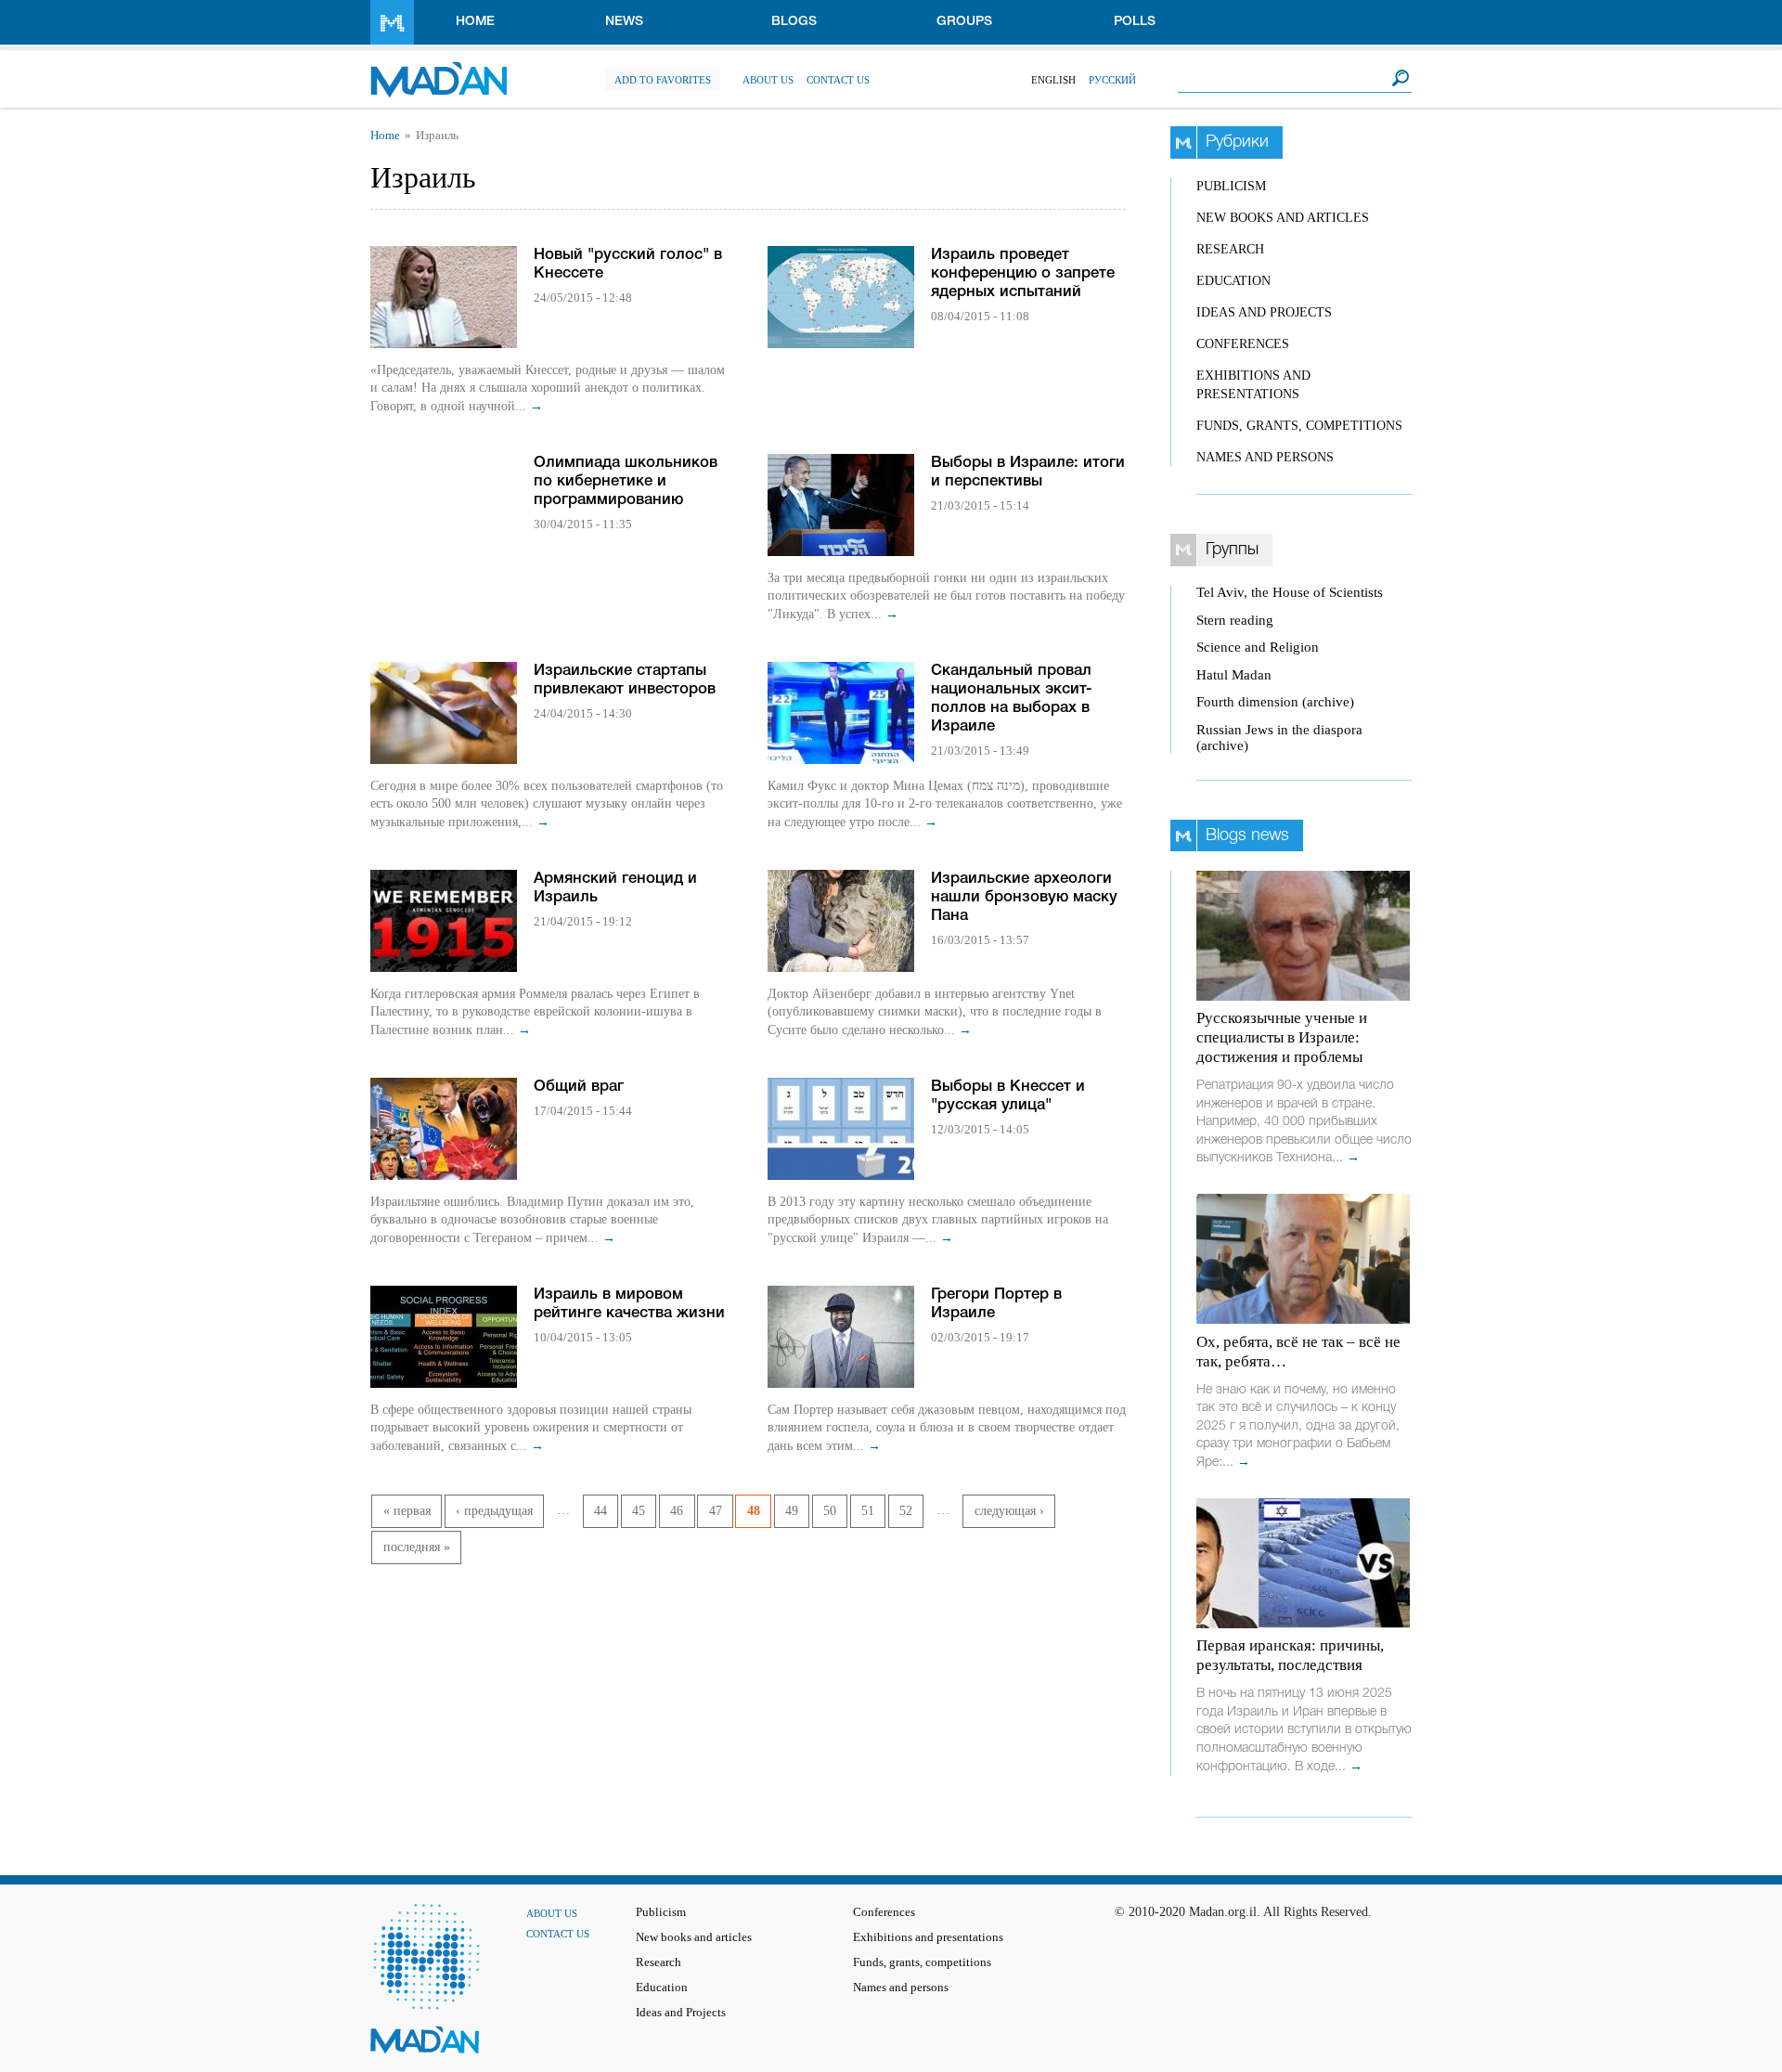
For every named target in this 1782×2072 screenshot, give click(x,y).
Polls (1135, 22)
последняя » (417, 1547)
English (1053, 80)
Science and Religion (1258, 647)
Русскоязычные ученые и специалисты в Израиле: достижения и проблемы (1282, 1037)
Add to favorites (663, 80)
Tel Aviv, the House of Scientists (1290, 592)
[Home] (439, 70)
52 (906, 1511)
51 (868, 1511)
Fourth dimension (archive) (1275, 702)
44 (600, 1511)
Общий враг (579, 1087)
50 (830, 1511)
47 (716, 1511)
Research (1230, 249)
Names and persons (1265, 457)
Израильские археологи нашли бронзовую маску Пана (1024, 897)
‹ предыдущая (494, 1511)
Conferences (1243, 344)
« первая (407, 1511)
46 (677, 1511)
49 (792, 1511)
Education (1233, 281)
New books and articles (1283, 218)
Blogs (794, 22)
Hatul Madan (1234, 675)
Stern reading (1235, 620)
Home (475, 22)
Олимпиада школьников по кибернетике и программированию (626, 481)
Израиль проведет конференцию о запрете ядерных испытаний (1023, 273)
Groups (964, 22)
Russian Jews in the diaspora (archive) (1279, 738)
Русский (1112, 80)
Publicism (1231, 186)
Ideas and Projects (1264, 312)
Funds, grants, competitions (1299, 426)
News (624, 22)
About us (768, 80)
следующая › (1009, 1511)
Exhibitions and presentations (928, 1937)
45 (639, 1511)
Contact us (838, 80)
